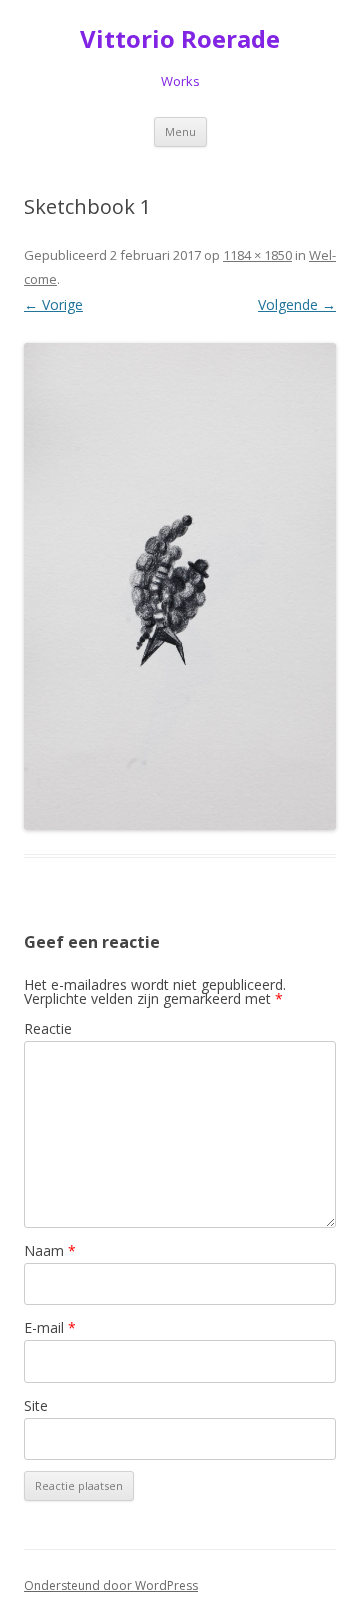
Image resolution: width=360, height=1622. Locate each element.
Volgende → (297, 304)
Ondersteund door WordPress (111, 1585)
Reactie (48, 1028)
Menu (180, 131)
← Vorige (53, 304)
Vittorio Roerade (180, 39)
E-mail (50, 1327)
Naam (50, 1250)
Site (36, 1405)
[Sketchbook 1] (180, 587)
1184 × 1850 (257, 255)
